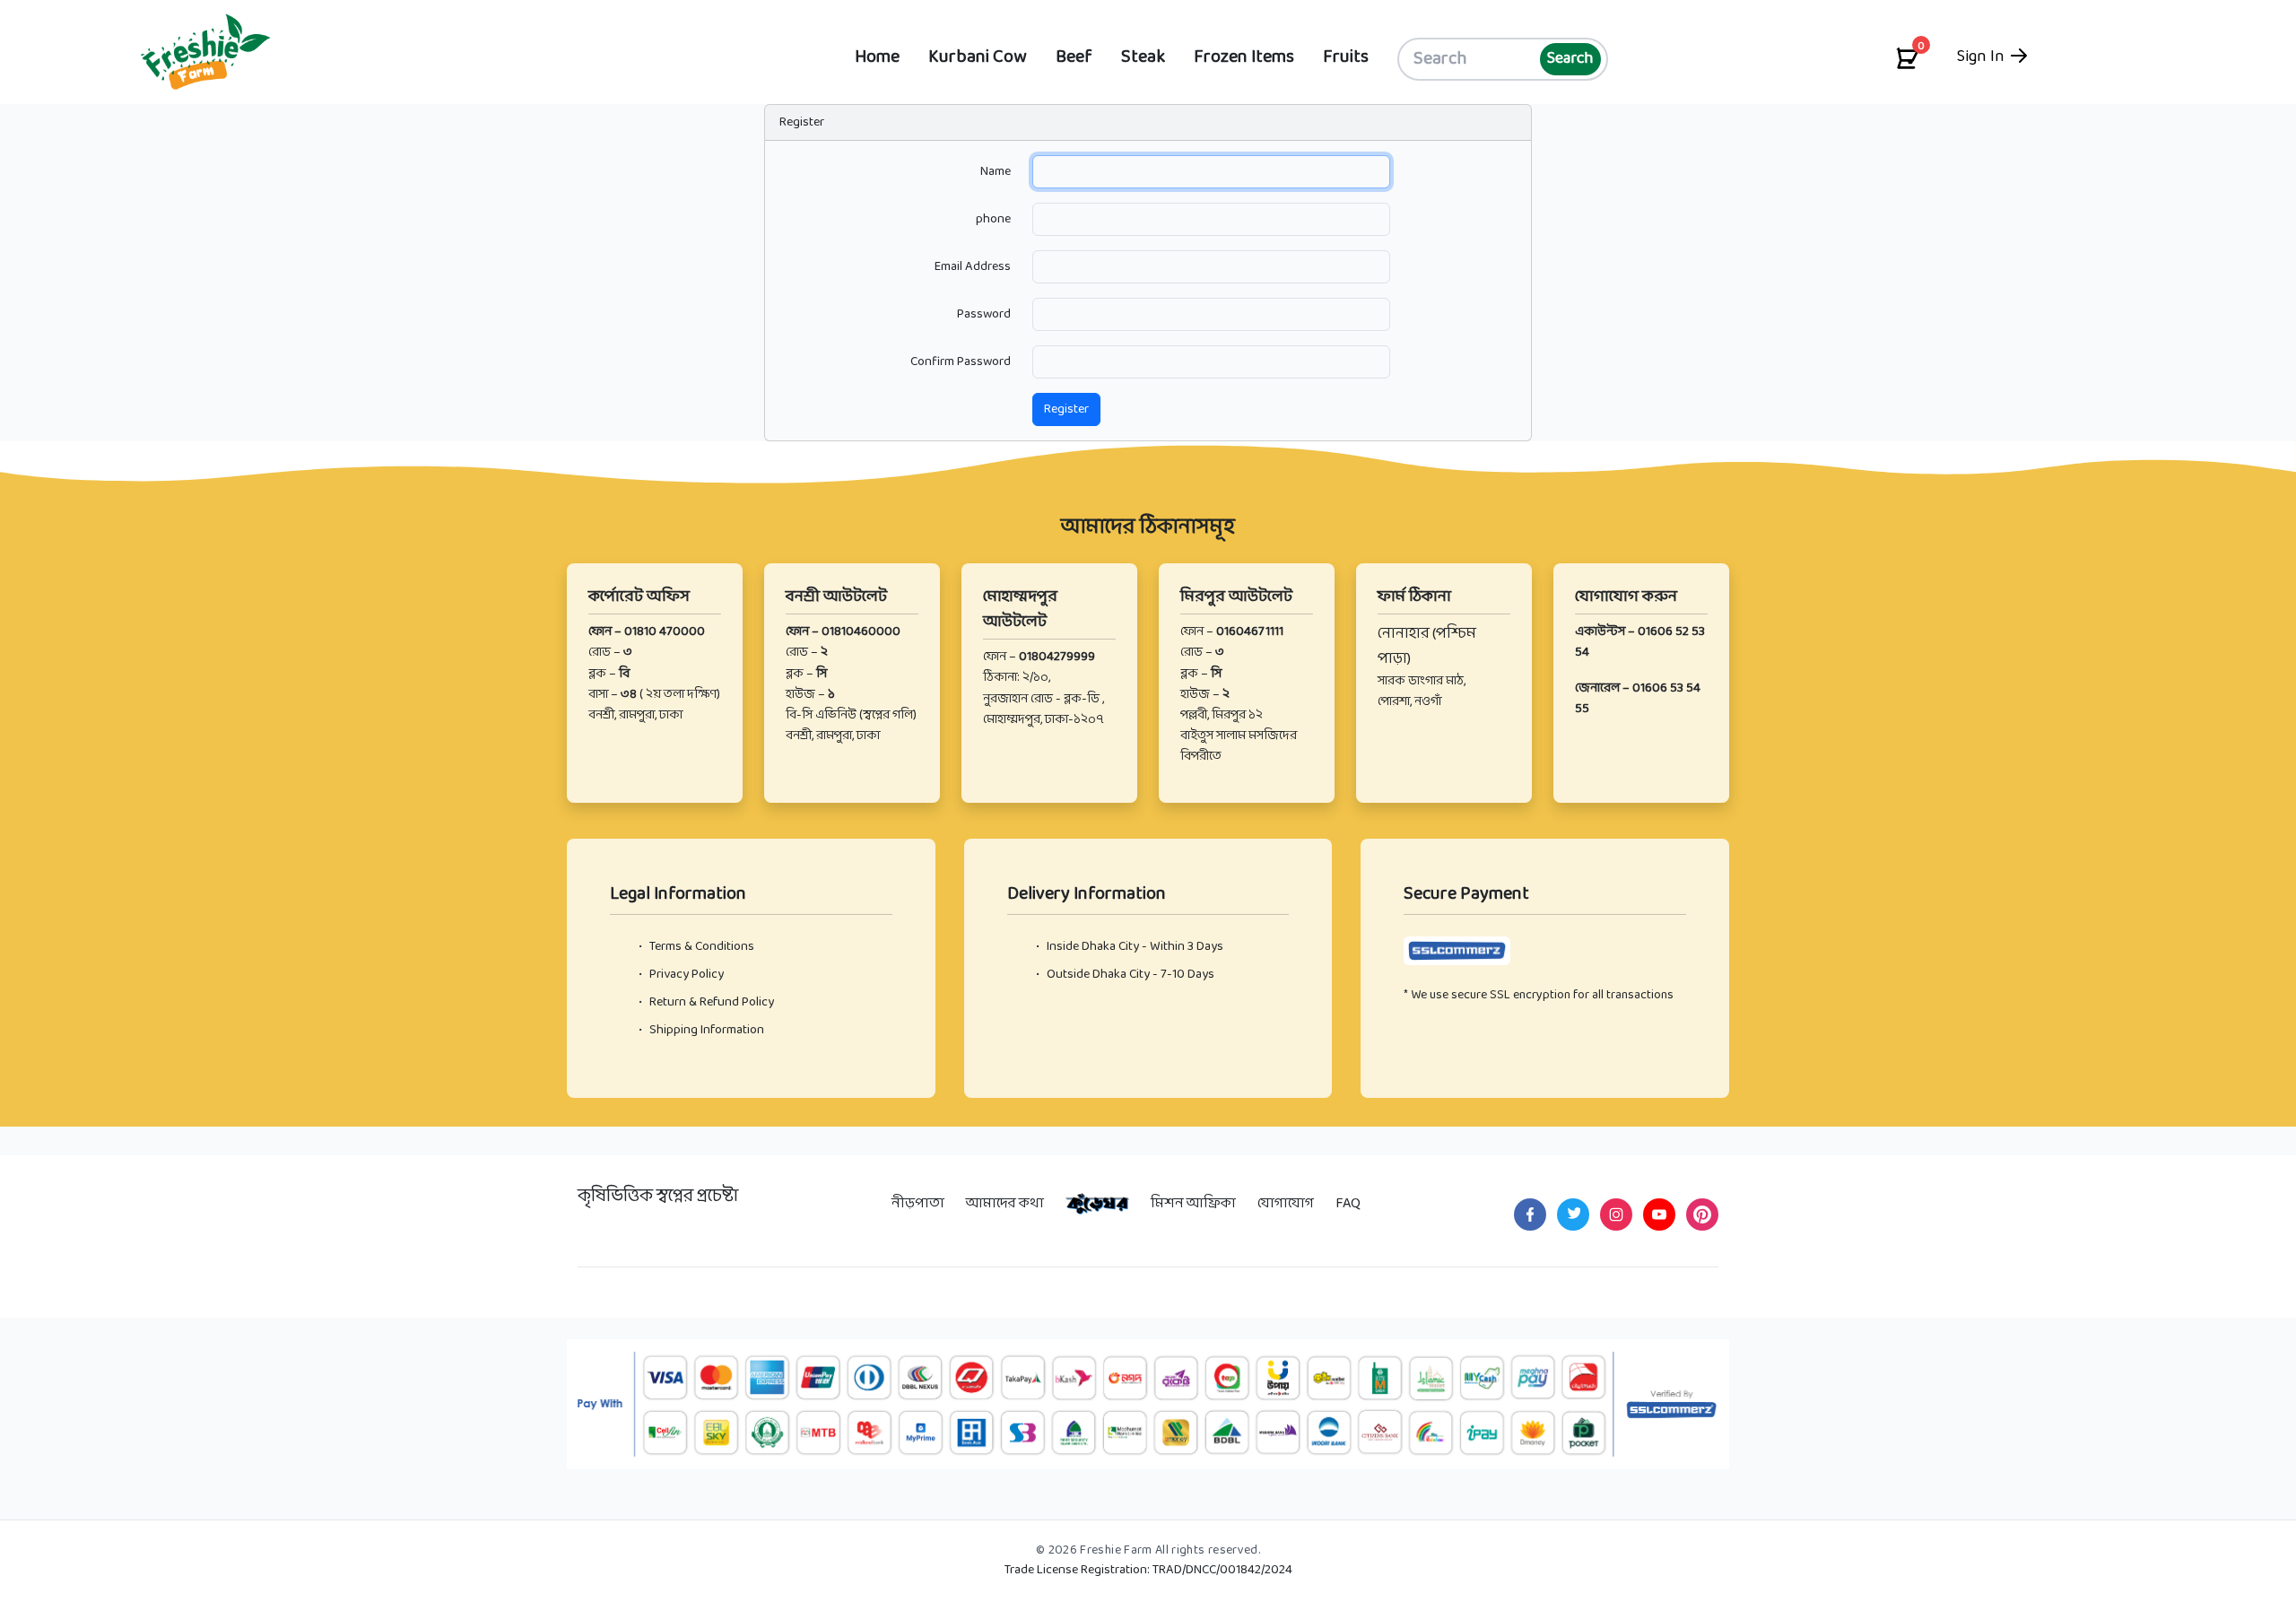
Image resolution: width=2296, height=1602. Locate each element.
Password (984, 314)
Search (1570, 59)
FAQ (1348, 1203)
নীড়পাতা (918, 1203)
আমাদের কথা (1005, 1203)
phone (993, 219)
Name (996, 171)
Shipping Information (701, 1030)
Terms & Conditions (696, 947)
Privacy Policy (681, 975)
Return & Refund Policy (706, 1002)
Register (1066, 409)
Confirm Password (961, 361)
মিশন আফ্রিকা (1193, 1203)
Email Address (973, 266)
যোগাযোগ (1286, 1203)
